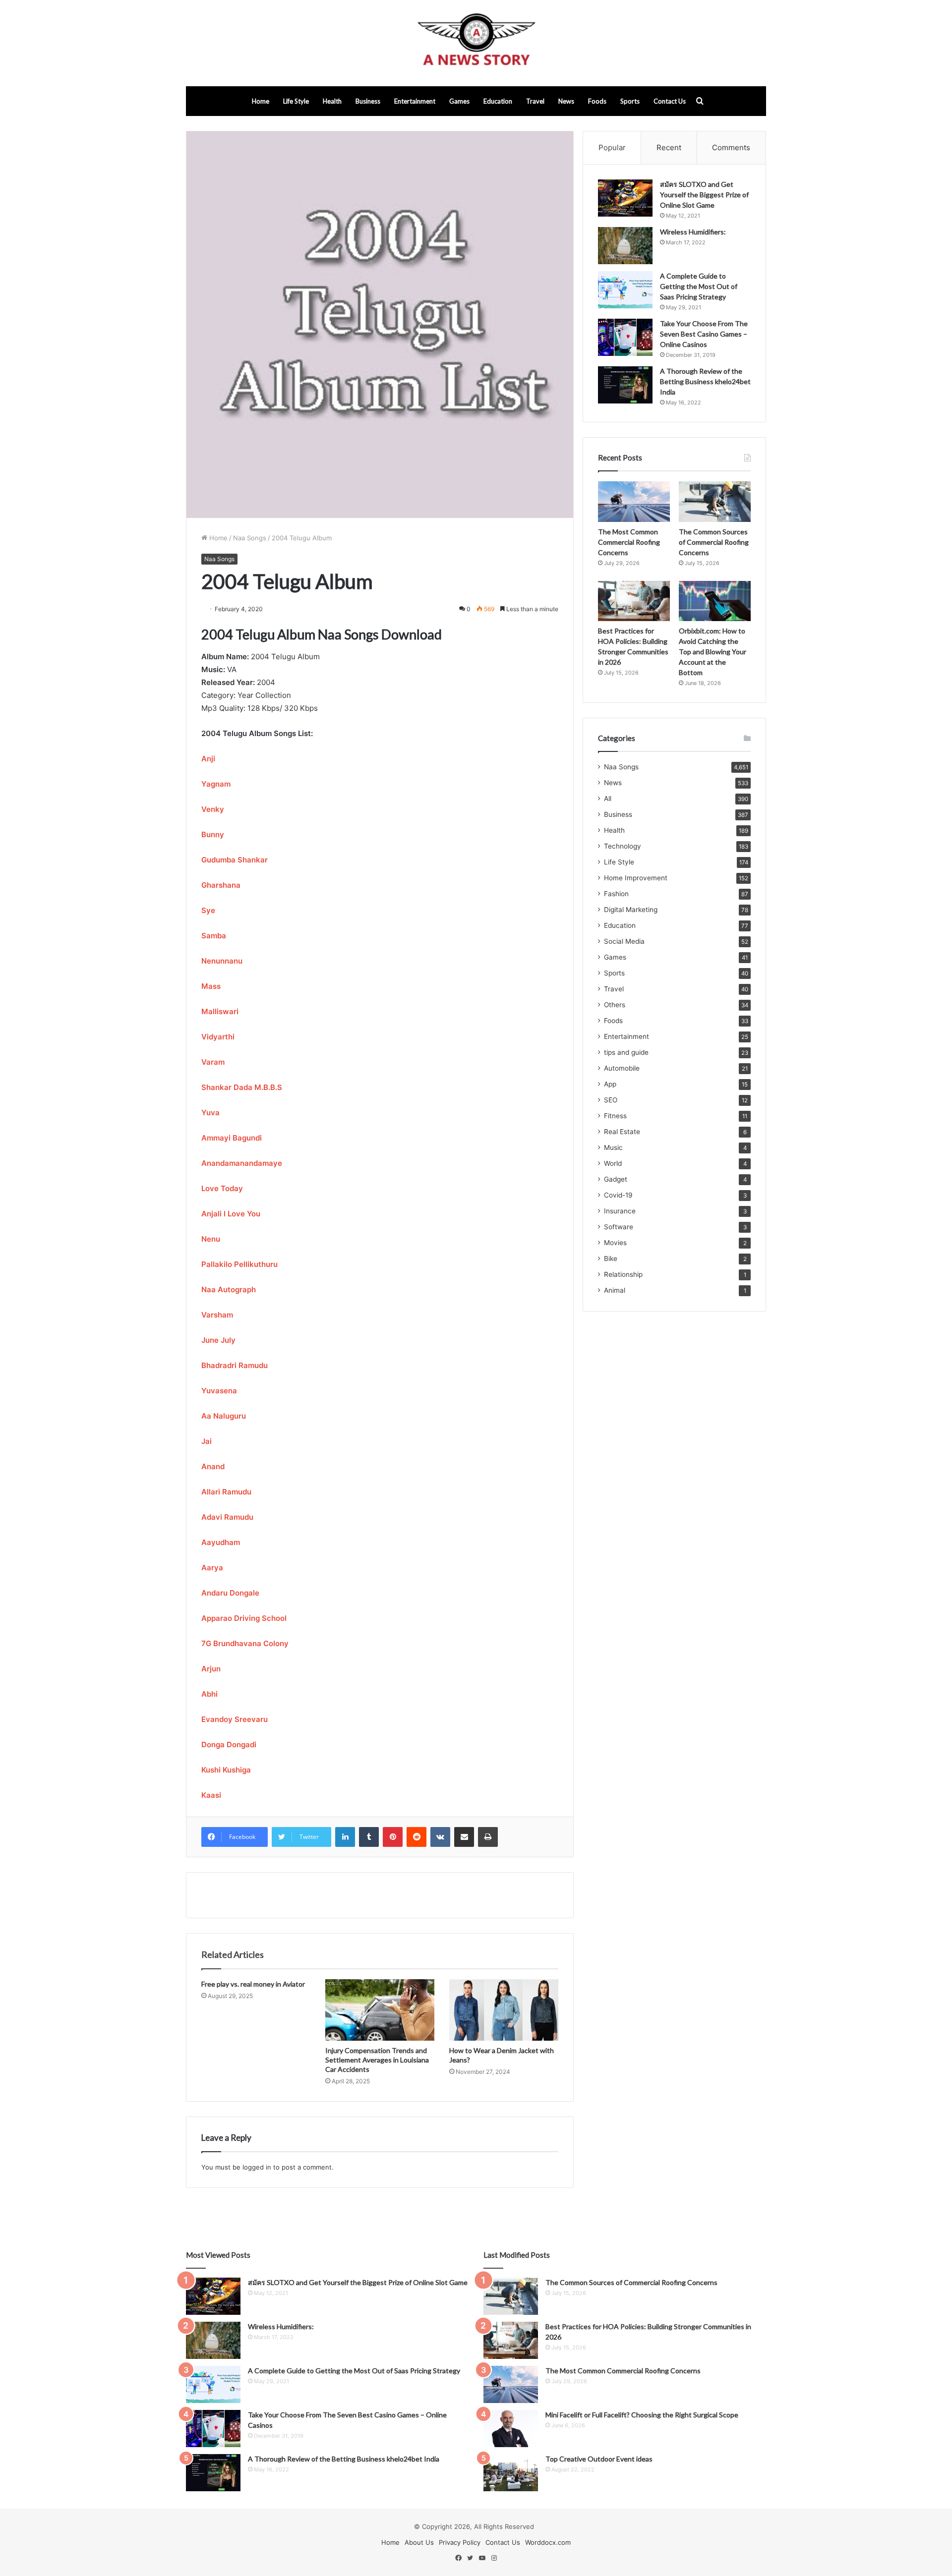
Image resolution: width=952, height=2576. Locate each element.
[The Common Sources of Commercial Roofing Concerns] (715, 502)
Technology (623, 846)
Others (615, 1005)
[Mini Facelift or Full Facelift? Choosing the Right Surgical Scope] (511, 2429)
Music (613, 1147)
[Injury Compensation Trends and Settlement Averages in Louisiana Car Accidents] (380, 2010)
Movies (615, 1243)
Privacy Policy (460, 2542)
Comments (731, 147)
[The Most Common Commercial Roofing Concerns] (634, 502)
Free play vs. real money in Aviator (253, 1984)
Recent (669, 147)
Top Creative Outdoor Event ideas (599, 2459)
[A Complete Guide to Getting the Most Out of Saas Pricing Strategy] (625, 290)
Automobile (622, 1068)
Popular (612, 147)
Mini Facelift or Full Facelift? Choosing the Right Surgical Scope (642, 2415)
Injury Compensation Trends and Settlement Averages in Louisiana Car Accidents (377, 2060)
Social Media (624, 941)
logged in (257, 2167)
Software (619, 1227)
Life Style (296, 101)
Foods (597, 101)
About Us (419, 2542)
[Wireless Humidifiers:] (625, 246)
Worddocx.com (548, 2542)
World (613, 1163)
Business (368, 101)
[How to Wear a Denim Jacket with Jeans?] (504, 2010)
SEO (611, 1100)
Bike (611, 1259)
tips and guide (626, 1052)
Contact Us (670, 101)
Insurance (620, 1211)
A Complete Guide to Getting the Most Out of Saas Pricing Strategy (699, 286)
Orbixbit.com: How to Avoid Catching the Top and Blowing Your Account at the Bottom (713, 652)
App (610, 1084)
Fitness (615, 1116)
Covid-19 (618, 1195)
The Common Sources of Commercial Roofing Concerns (714, 542)
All (608, 799)
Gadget (616, 1179)
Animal (615, 1290)
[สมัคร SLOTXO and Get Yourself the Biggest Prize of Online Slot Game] (625, 198)
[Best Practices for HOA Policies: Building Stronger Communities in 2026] (634, 601)
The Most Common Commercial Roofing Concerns (629, 542)
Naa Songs (250, 538)
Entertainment (415, 101)
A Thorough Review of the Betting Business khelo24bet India (705, 381)
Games (459, 101)
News (566, 101)
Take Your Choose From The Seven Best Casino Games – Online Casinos (704, 334)
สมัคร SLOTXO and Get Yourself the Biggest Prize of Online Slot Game (704, 195)
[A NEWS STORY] (476, 43)
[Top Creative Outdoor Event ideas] (511, 2473)
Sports (630, 101)
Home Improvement (636, 878)
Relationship (623, 1274)
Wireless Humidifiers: (693, 232)
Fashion (616, 894)
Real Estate (622, 1132)
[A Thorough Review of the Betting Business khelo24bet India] (625, 385)
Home (261, 101)
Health (332, 101)
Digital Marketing (631, 910)
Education (498, 101)
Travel (535, 101)
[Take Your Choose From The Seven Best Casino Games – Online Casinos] (625, 337)
